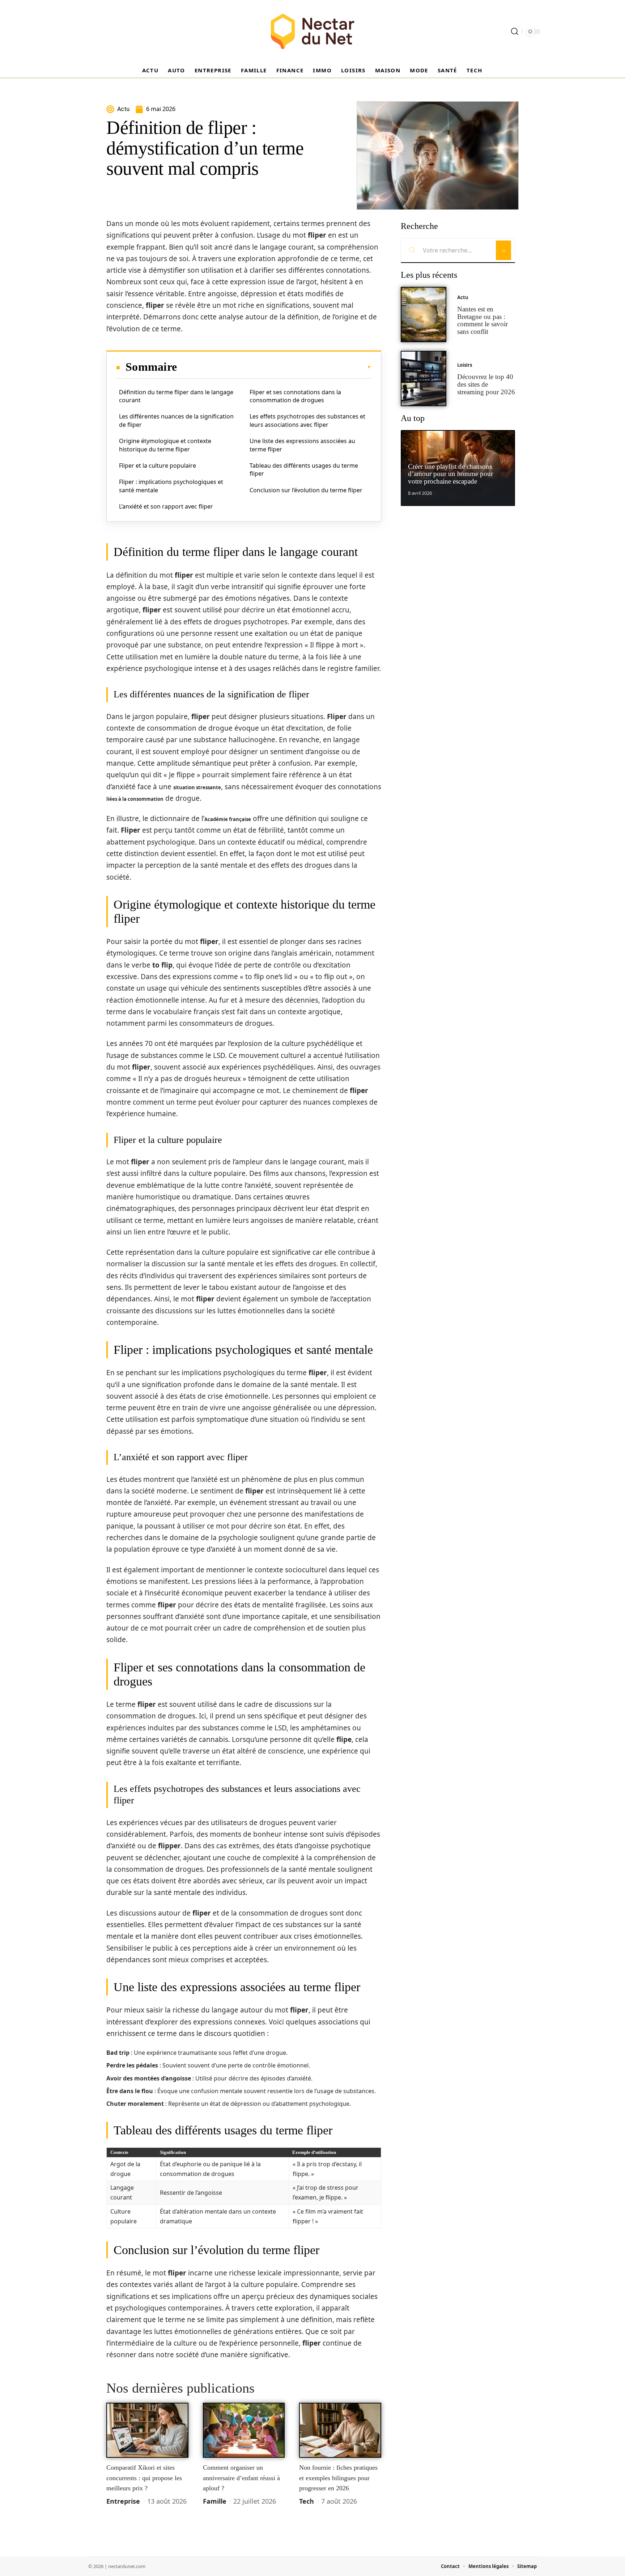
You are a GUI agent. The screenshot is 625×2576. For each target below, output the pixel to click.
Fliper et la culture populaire (158, 466)
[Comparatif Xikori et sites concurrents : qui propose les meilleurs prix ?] (147, 2430)
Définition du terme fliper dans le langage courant (176, 396)
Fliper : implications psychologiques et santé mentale (171, 486)
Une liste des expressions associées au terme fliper (302, 445)
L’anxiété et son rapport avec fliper (166, 506)
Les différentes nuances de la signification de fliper (176, 420)
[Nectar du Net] (312, 31)
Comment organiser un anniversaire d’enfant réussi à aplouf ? (241, 2478)
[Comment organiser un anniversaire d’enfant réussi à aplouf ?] (244, 2430)
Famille (215, 2501)
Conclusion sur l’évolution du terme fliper (306, 490)
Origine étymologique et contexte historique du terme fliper (165, 445)
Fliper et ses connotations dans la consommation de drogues (295, 396)
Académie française (228, 819)
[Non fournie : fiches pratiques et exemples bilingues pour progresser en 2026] (340, 2430)
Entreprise (123, 2501)
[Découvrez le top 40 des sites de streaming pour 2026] (424, 379)
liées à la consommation (135, 799)
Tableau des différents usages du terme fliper (304, 469)
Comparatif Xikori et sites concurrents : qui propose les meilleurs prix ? (144, 2478)
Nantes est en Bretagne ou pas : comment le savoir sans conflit (482, 320)
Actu (463, 297)
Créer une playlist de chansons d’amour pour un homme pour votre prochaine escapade (450, 474)
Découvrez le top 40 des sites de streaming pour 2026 (486, 384)
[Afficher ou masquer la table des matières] (274, 367)
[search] (515, 31)
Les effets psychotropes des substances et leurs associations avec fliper (307, 420)
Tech (307, 2501)
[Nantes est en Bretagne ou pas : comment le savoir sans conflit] (424, 314)
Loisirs (465, 365)
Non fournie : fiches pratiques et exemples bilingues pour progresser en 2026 (338, 2478)
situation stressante (197, 787)
